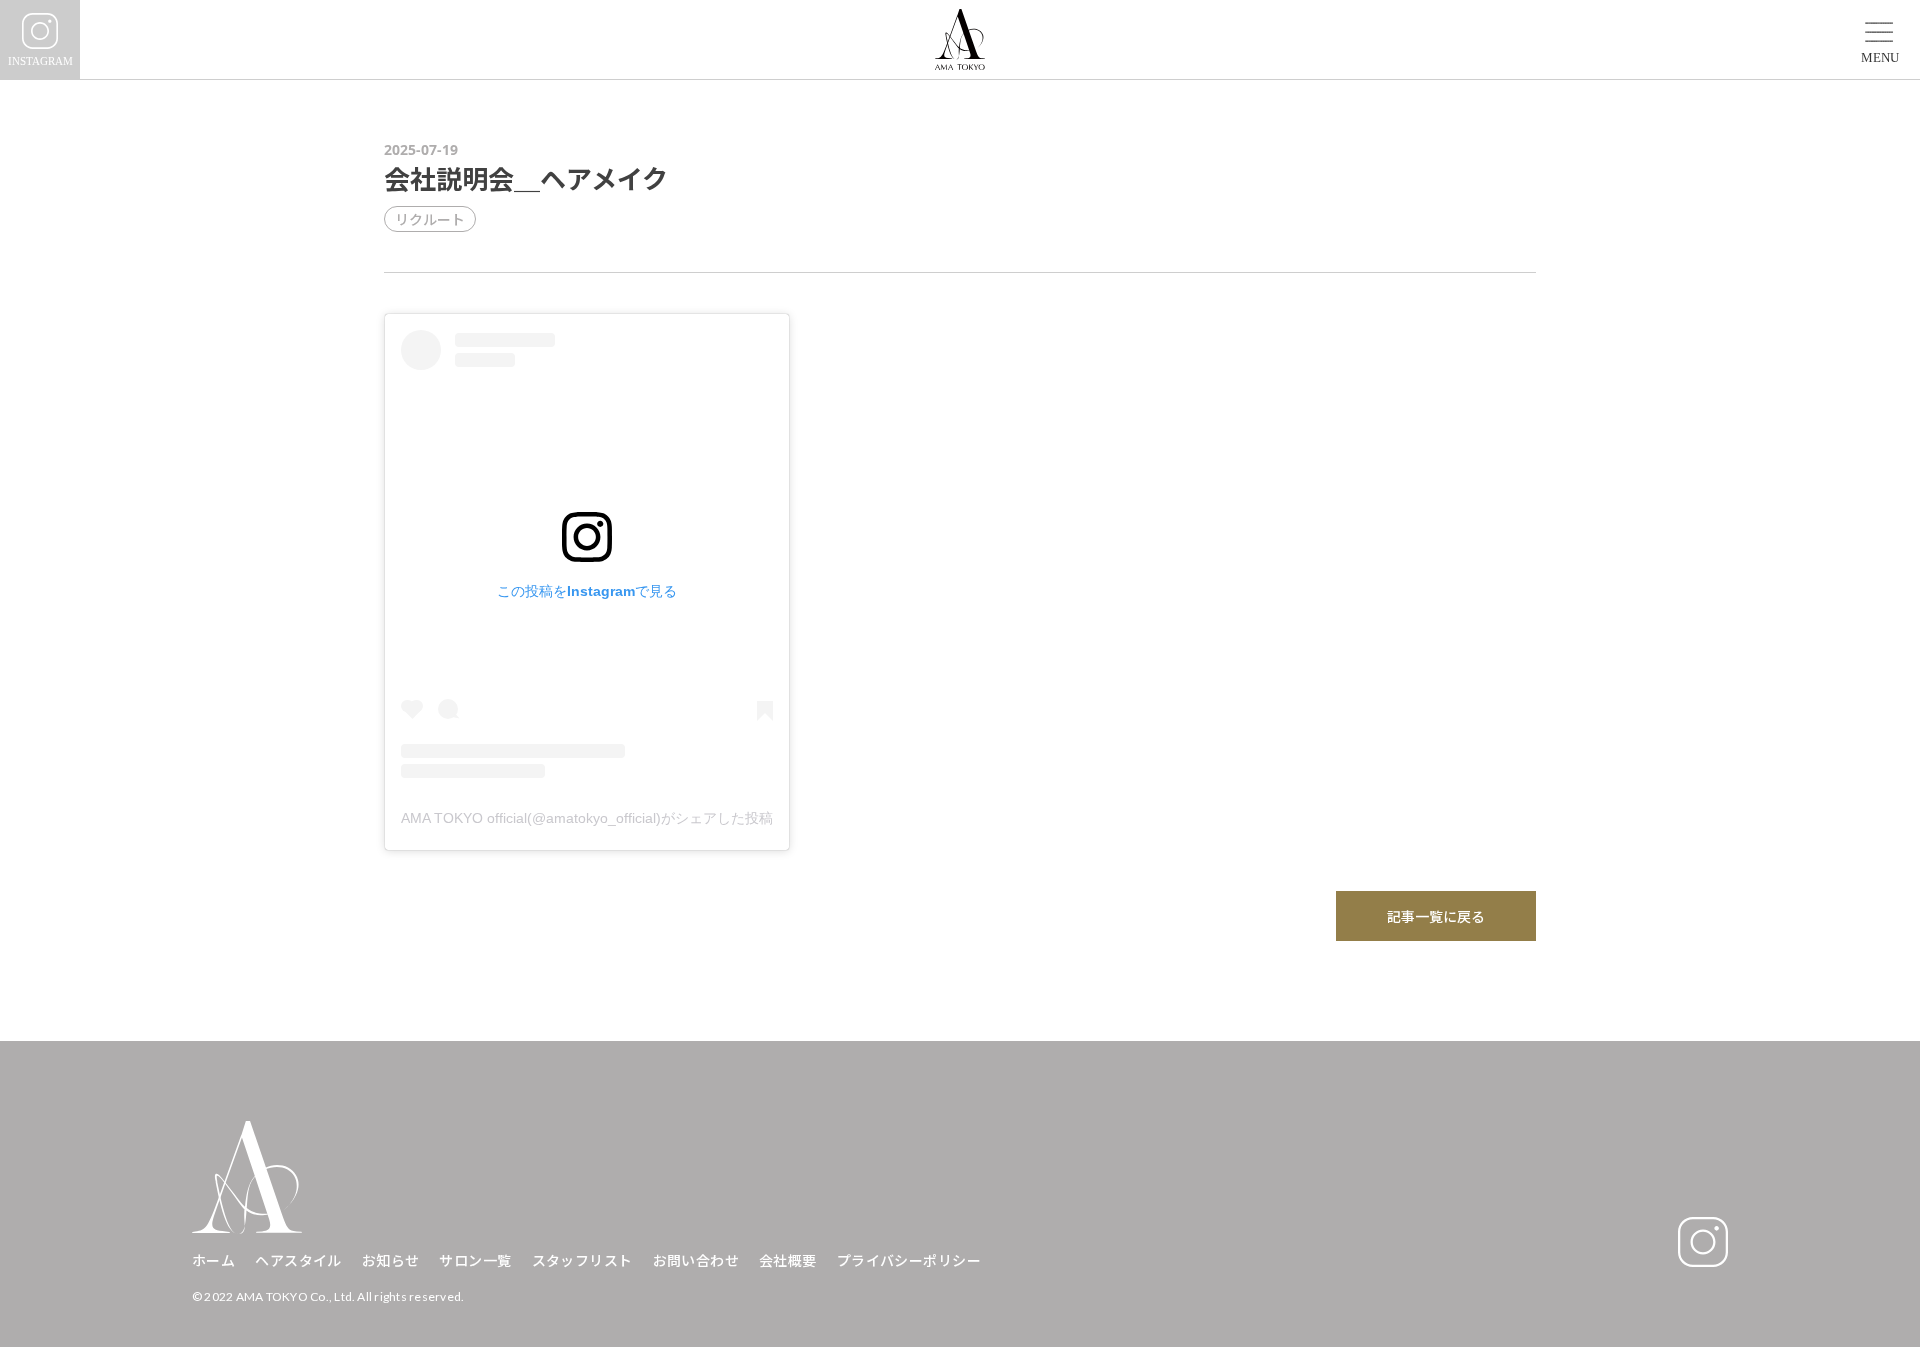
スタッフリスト (582, 1260)
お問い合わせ (696, 1260)
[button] (1880, 32)
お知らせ (391, 1260)
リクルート (430, 219)
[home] (960, 40)
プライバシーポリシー (909, 1260)
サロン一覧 (475, 1260)
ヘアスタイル (298, 1260)
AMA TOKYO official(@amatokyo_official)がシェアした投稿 (587, 818)
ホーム (213, 1260)
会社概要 (788, 1260)
